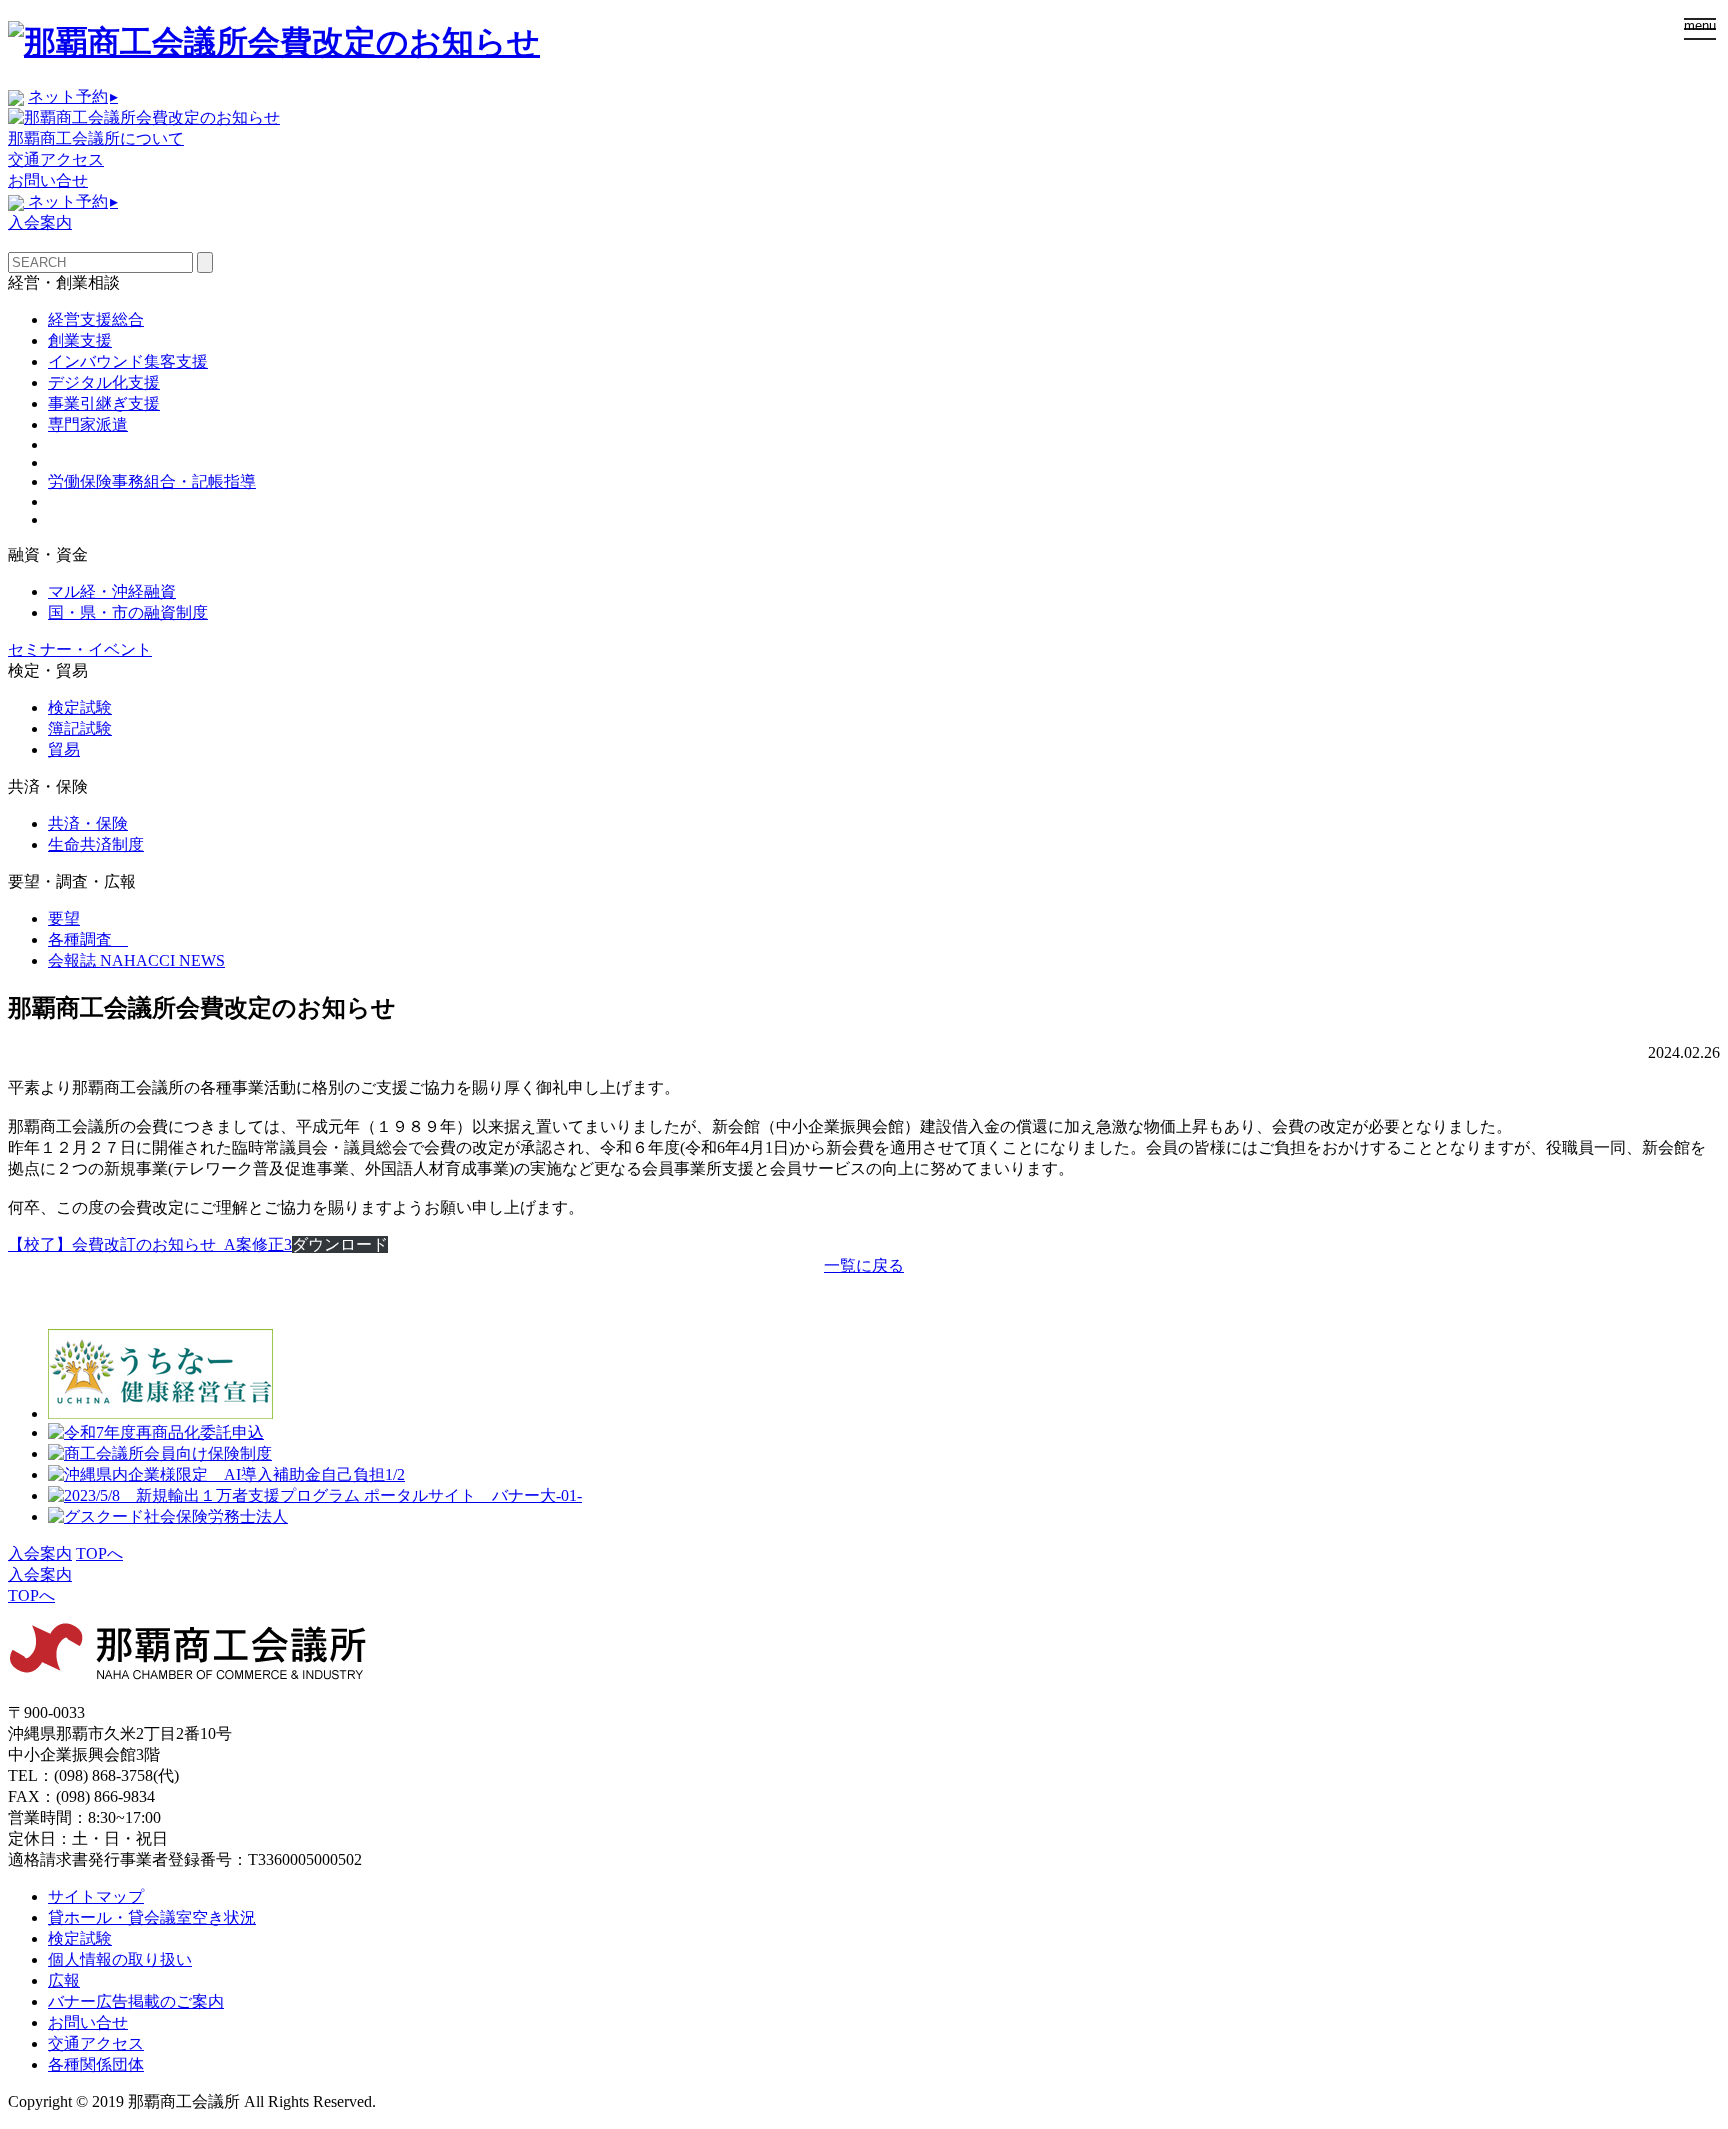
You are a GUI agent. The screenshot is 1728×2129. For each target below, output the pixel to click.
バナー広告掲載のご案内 (136, 2001)
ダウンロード (340, 1244)
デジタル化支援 (104, 382)
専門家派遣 (88, 424)
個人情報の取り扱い (120, 1959)
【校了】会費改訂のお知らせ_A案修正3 (150, 1244)
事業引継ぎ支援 (104, 403)
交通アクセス (56, 159)
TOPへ (99, 1553)
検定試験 (80, 707)
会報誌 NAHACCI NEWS (136, 960)
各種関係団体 (96, 2064)
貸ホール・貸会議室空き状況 (152, 1917)
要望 (64, 918)
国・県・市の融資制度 (128, 612)
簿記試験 (80, 728)
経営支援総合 (96, 319)
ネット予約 (73, 96)
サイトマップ (96, 1896)
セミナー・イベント (80, 649)
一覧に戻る (864, 1265)
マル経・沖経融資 (112, 591)
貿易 (64, 749)
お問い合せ (48, 180)
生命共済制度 (96, 844)
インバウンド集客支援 (128, 361)
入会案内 (40, 222)
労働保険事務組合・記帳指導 (152, 481)
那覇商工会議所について (96, 138)
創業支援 (80, 340)
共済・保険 (88, 823)
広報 (64, 1980)
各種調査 (88, 939)
